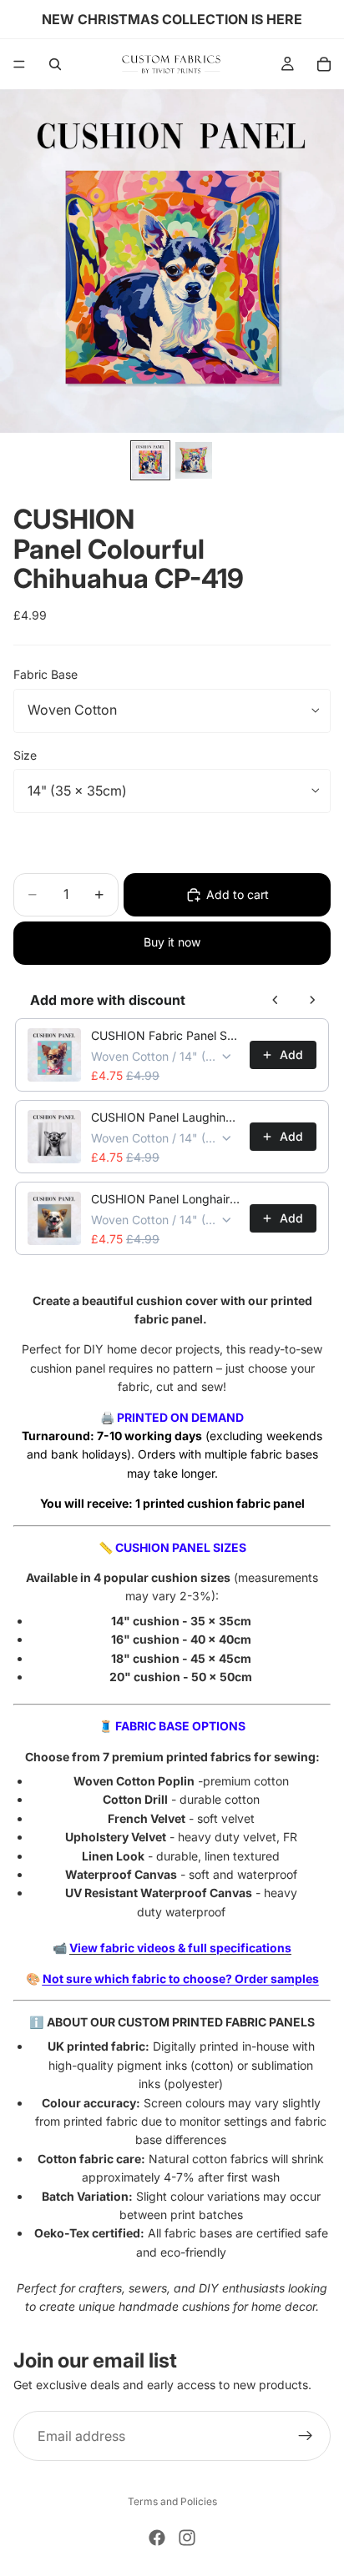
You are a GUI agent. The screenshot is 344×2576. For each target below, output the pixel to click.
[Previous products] (276, 1000)
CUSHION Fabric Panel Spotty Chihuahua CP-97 (165, 1035)
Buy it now (172, 942)
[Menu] (19, 64)
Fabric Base (46, 674)
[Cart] (324, 64)
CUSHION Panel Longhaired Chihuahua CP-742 (165, 1199)
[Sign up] (306, 2436)
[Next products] (312, 1000)
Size (25, 755)
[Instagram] (187, 2538)
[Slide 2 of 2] (194, 460)
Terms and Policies (172, 2501)
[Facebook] (157, 2538)
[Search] (55, 64)
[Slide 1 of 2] (150, 460)
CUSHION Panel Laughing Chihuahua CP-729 (165, 1117)
